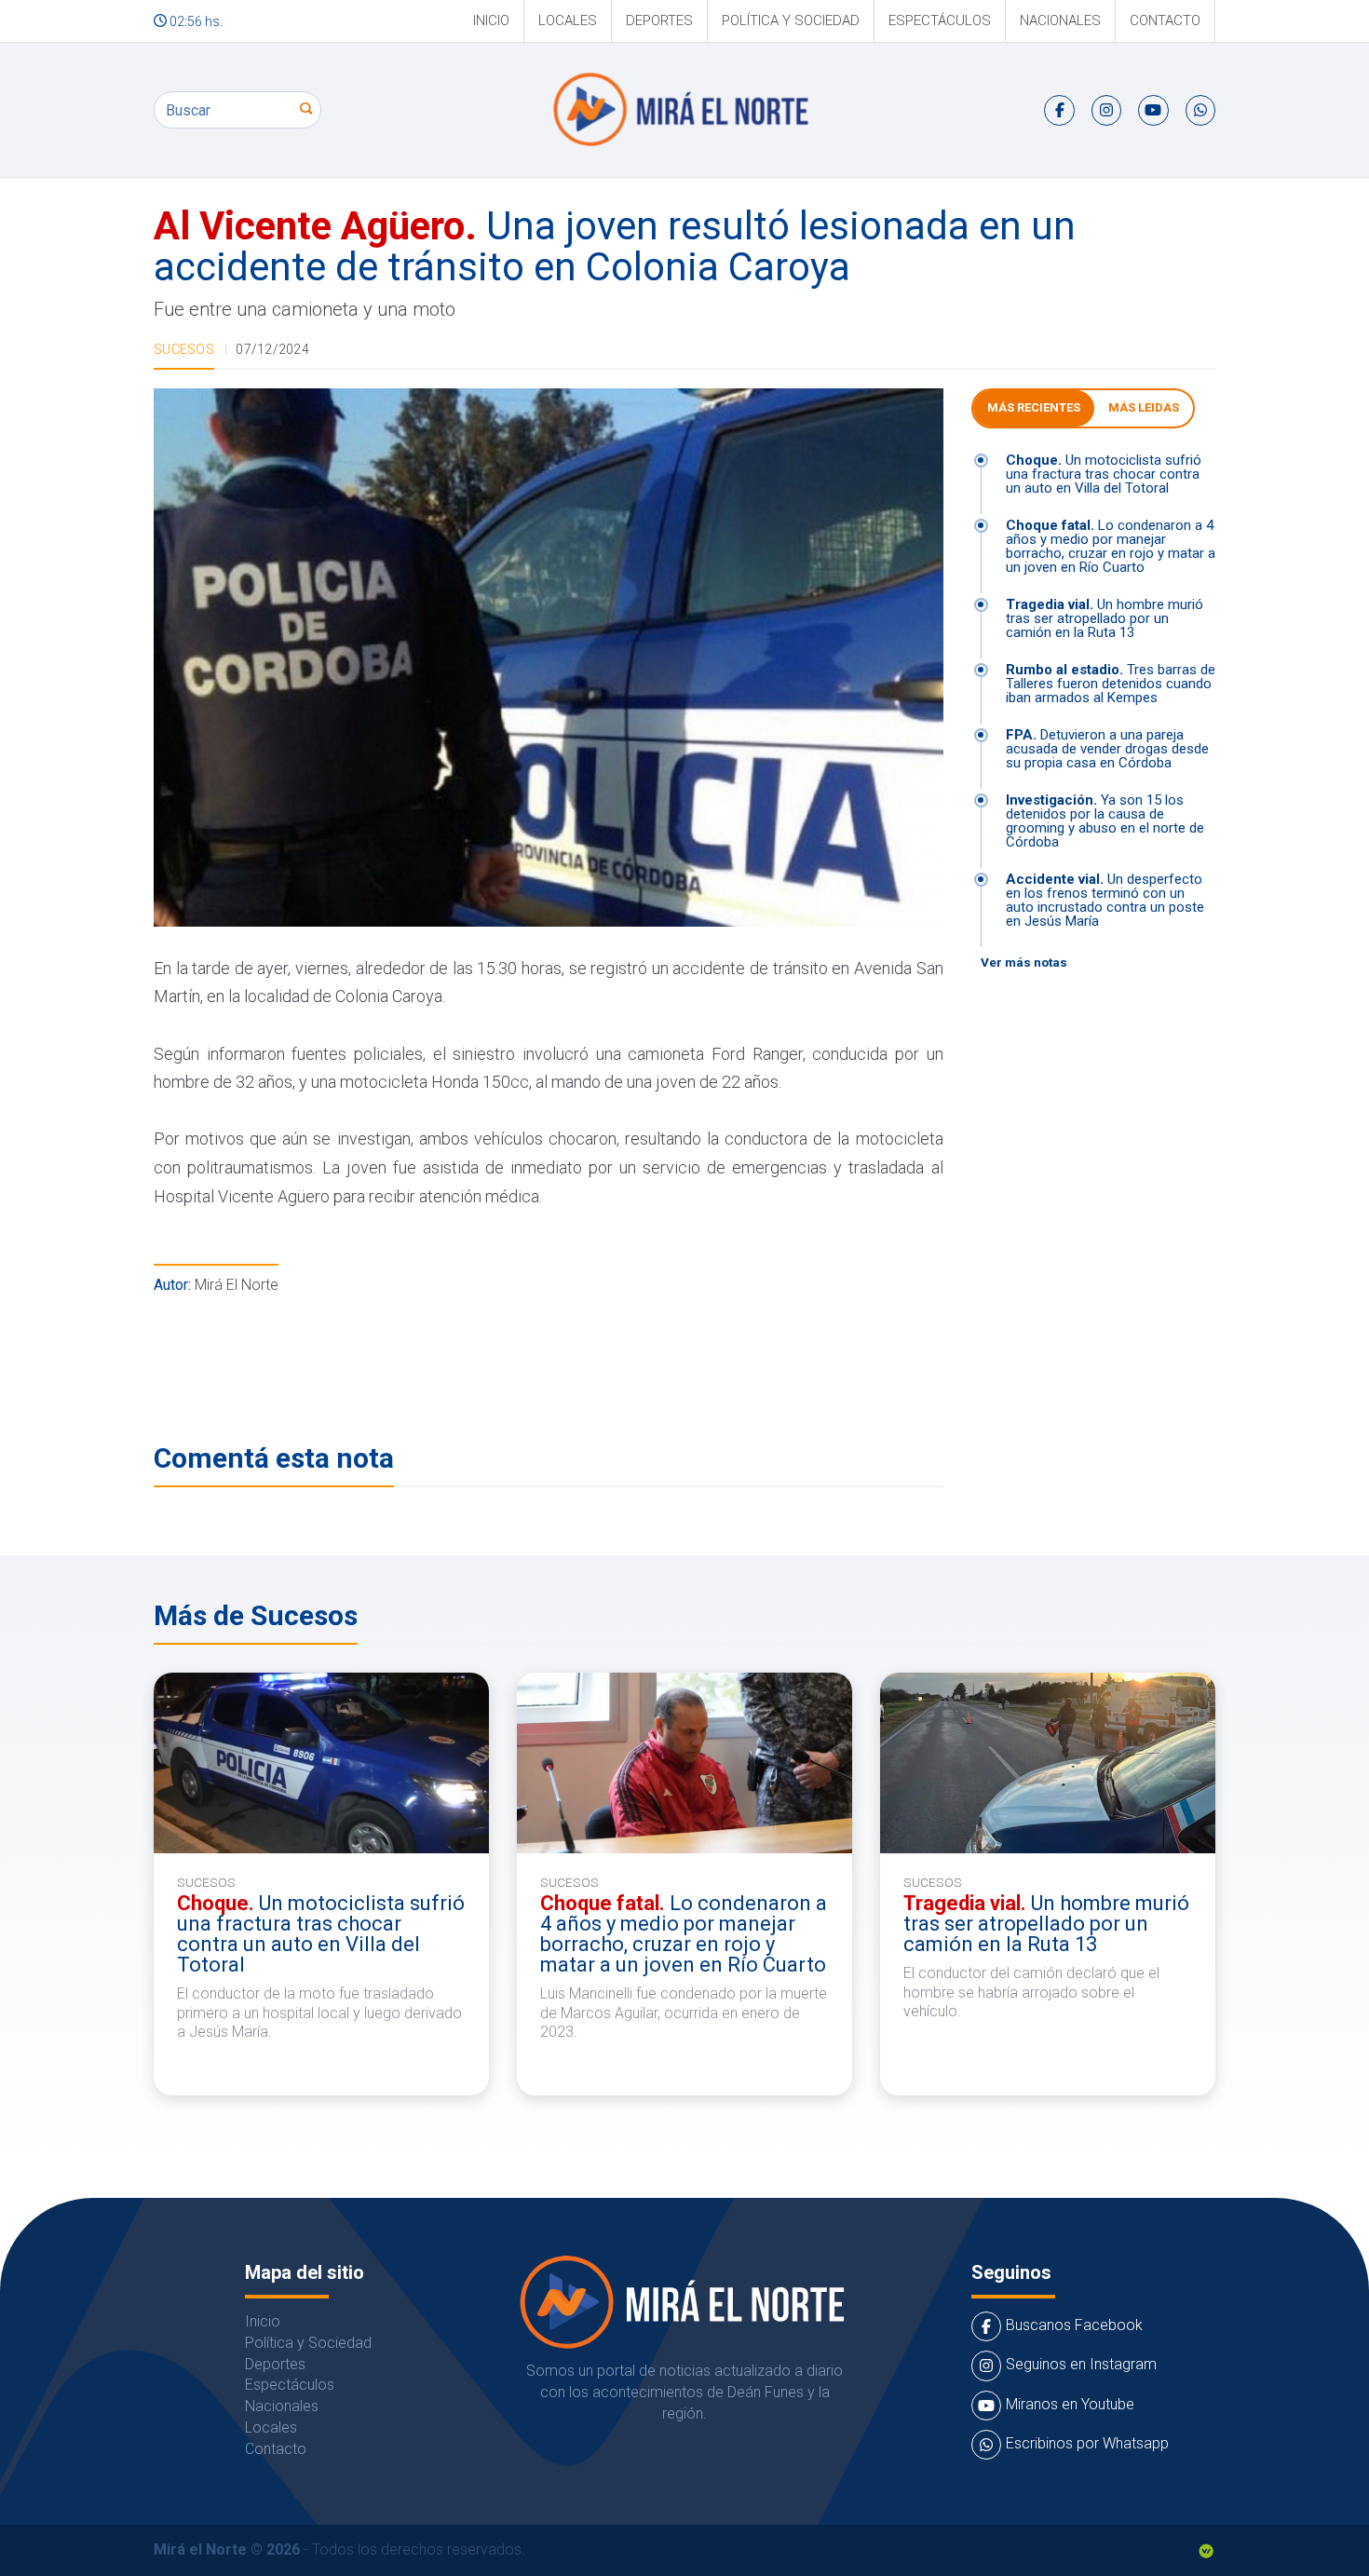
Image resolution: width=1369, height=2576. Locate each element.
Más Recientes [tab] (1034, 407)
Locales (568, 20)
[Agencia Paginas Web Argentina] (1206, 2549)
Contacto (1165, 20)
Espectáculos (940, 20)
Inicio (491, 20)
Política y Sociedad (791, 20)
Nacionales (1060, 20)
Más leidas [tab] (1144, 407)
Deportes (659, 20)
